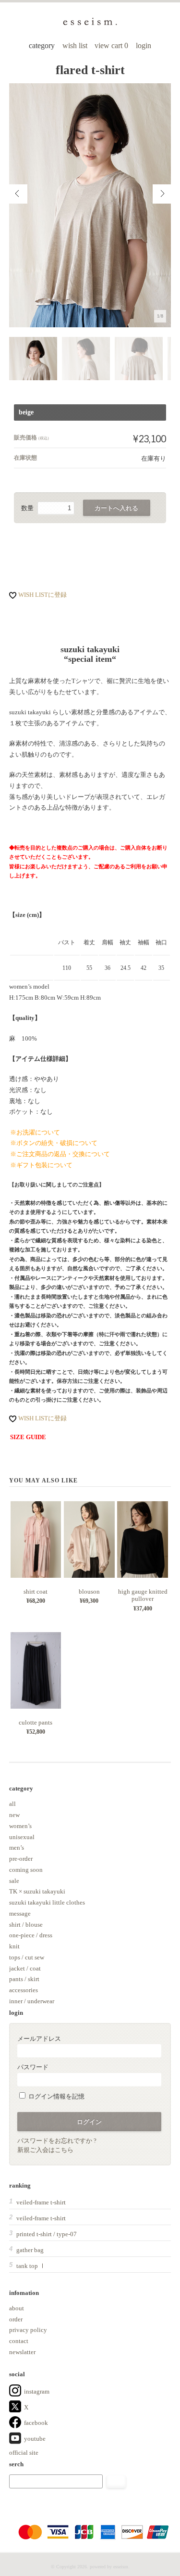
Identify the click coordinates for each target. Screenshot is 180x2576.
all (12, 1804)
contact (19, 2341)
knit (14, 1946)
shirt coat (36, 1591)
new (14, 1815)
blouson (89, 1591)
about (17, 2308)
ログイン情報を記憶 (56, 2096)
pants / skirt (24, 1979)
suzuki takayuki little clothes (47, 1902)
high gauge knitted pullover (143, 1595)
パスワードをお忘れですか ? (57, 2141)
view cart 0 (112, 45)
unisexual (22, 1837)
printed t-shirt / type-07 (47, 2234)
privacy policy (28, 2330)
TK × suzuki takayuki (37, 1891)
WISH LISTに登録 (42, 595)
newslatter (22, 2352)
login (144, 45)
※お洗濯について (35, 1132)
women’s (20, 1826)
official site (24, 2453)
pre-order (21, 1859)
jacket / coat (25, 1968)
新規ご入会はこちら (45, 2150)
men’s (17, 1848)
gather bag (30, 2250)
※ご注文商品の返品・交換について (60, 1154)
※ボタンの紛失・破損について (54, 1143)
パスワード (33, 2067)
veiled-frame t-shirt (41, 2202)
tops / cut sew (27, 1957)
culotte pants (36, 1722)
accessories (24, 1990)
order (16, 2319)
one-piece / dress (31, 1935)
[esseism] (90, 24)
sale (14, 1881)
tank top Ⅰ (31, 2266)
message (20, 1913)
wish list (75, 45)
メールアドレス (39, 2039)
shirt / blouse (26, 1925)
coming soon (26, 1870)
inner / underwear (32, 2001)
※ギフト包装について (41, 1165)
